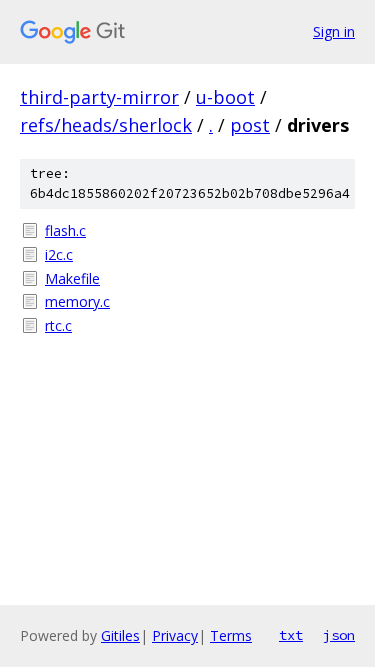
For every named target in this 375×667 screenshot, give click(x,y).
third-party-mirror (99, 97)
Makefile (72, 278)
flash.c (65, 230)
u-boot (225, 97)
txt (291, 635)
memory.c (77, 301)
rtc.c (58, 325)
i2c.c (59, 254)
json (339, 635)
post (250, 125)
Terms (231, 635)
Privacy (175, 635)
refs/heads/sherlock (106, 125)
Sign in (334, 31)
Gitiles (120, 635)
